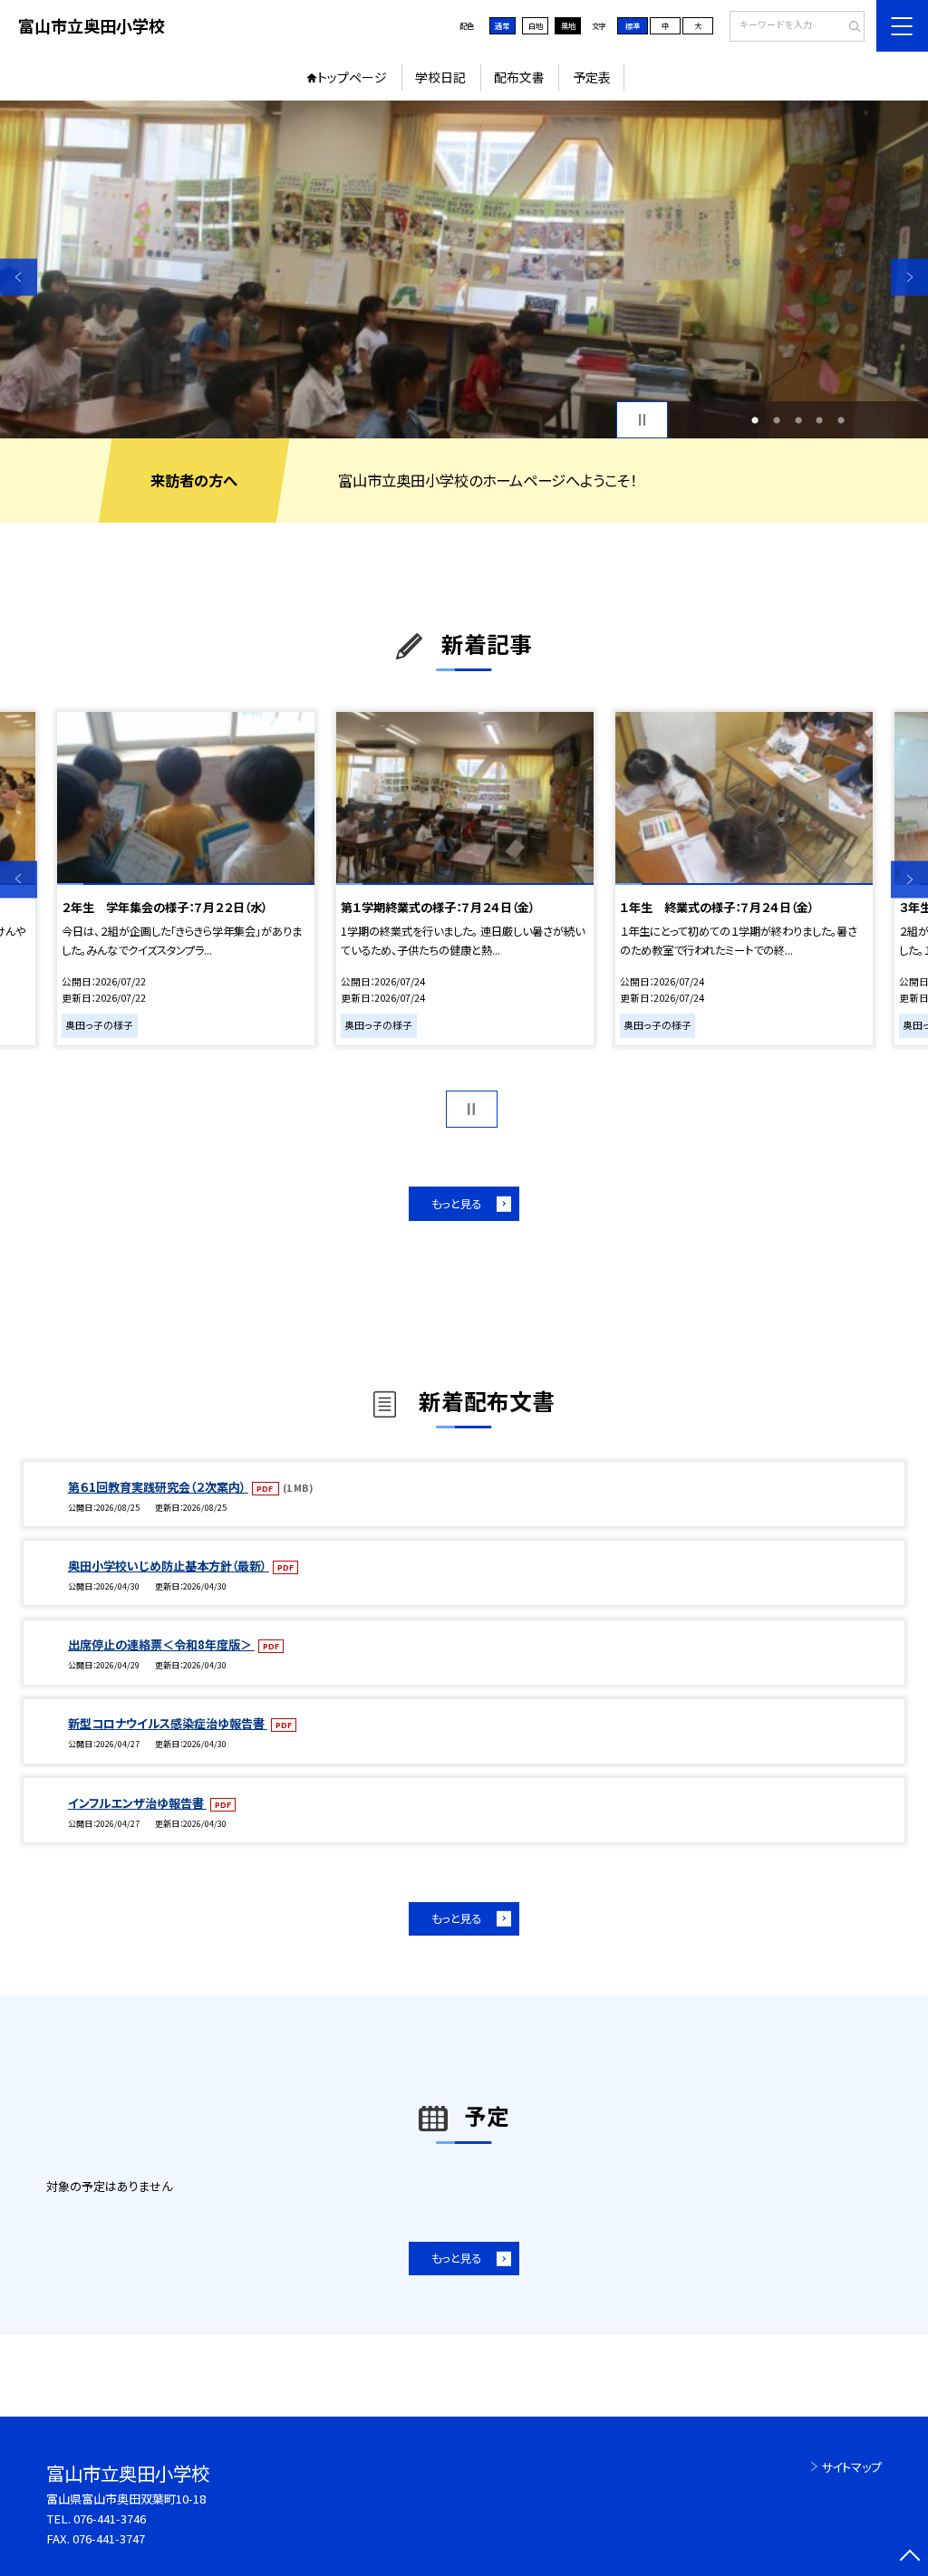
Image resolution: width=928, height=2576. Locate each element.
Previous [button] (19, 277)
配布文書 (519, 77)
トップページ (352, 77)
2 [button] (777, 420)
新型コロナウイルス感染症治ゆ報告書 (168, 1723)
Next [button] (909, 277)
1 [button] (755, 420)
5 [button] (841, 420)
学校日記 (440, 77)
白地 (536, 25)
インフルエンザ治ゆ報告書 (137, 1803)
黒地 (568, 25)
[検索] (849, 27)
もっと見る (456, 1204)
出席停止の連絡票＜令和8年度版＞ (161, 1644)
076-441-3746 (110, 2518)
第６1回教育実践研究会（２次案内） (158, 1487)
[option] (464, 269)
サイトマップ (851, 2467)
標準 (633, 25)
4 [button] (819, 420)
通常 (502, 25)
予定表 (592, 77)
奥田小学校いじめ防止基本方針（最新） (169, 1566)
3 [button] (798, 420)
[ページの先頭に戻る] (909, 2557)
